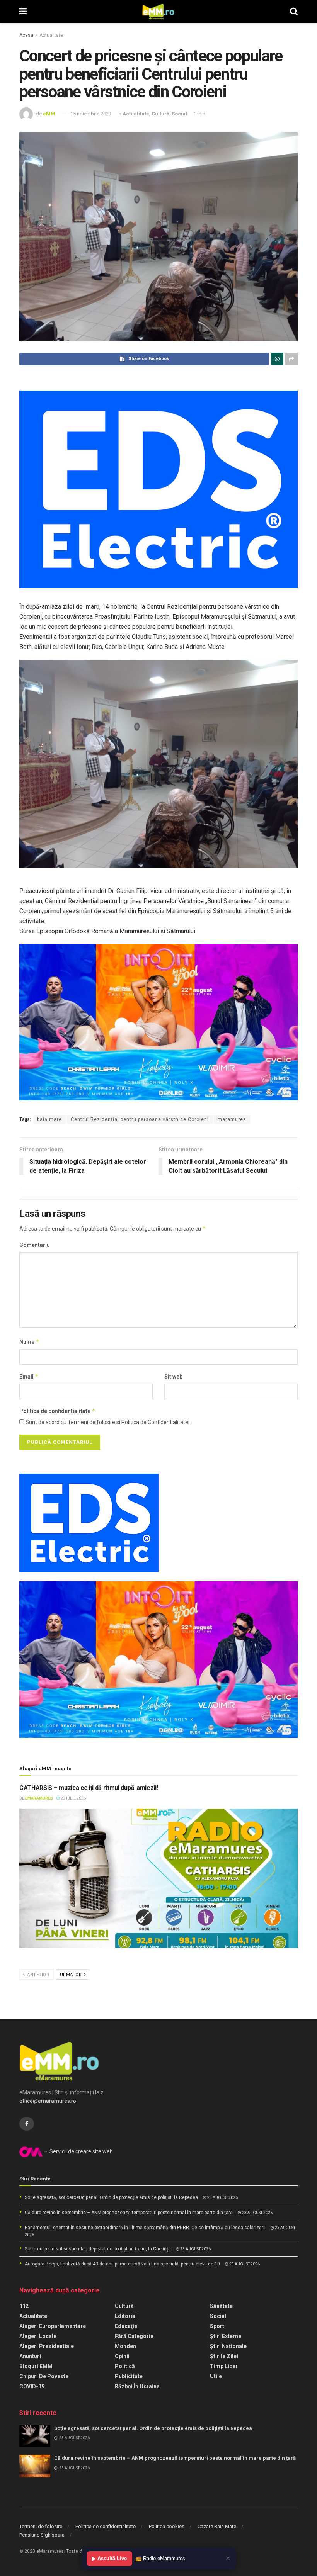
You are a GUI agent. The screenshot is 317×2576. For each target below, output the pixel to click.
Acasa (26, 35)
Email (29, 1376)
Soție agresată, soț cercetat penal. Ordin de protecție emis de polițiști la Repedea (111, 2197)
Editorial (126, 2316)
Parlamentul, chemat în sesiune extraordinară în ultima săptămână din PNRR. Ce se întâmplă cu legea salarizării (145, 2228)
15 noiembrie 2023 (91, 114)
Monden (125, 2346)
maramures (232, 1119)
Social (179, 114)
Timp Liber (224, 2366)
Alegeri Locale (38, 2336)
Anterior (38, 1975)
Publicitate (129, 2376)
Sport (217, 2326)
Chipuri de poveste (44, 2376)
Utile (216, 2376)
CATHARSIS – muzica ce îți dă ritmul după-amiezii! (89, 1788)
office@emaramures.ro (48, 2101)
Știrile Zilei (224, 2356)
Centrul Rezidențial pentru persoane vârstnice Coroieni (140, 1119)
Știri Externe (226, 2336)
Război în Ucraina (137, 2386)
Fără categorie (134, 2336)
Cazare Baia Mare (217, 2526)
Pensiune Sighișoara (42, 2535)
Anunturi (30, 2356)
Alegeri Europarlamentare (53, 2326)
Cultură (160, 114)
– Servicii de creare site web (78, 2151)
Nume (29, 1342)
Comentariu (35, 1245)
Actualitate (51, 35)
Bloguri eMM (36, 2366)
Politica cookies (167, 2526)
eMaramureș (39, 1798)
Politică (125, 2366)
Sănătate (221, 2306)
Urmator (72, 1975)
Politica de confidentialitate (57, 1411)
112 (24, 2306)
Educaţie (126, 2326)
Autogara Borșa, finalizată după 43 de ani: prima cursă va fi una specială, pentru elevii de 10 (122, 2264)
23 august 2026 (222, 2198)
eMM (49, 114)
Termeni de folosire (41, 2526)
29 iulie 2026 (73, 1798)
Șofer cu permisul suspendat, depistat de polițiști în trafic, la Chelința (98, 2249)
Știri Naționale (228, 2346)
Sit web (173, 1377)
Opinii (122, 2356)
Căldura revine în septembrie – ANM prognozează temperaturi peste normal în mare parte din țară (129, 2213)
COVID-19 (32, 2386)
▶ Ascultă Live (109, 2558)
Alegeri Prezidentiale (47, 2346)
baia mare (49, 1119)
